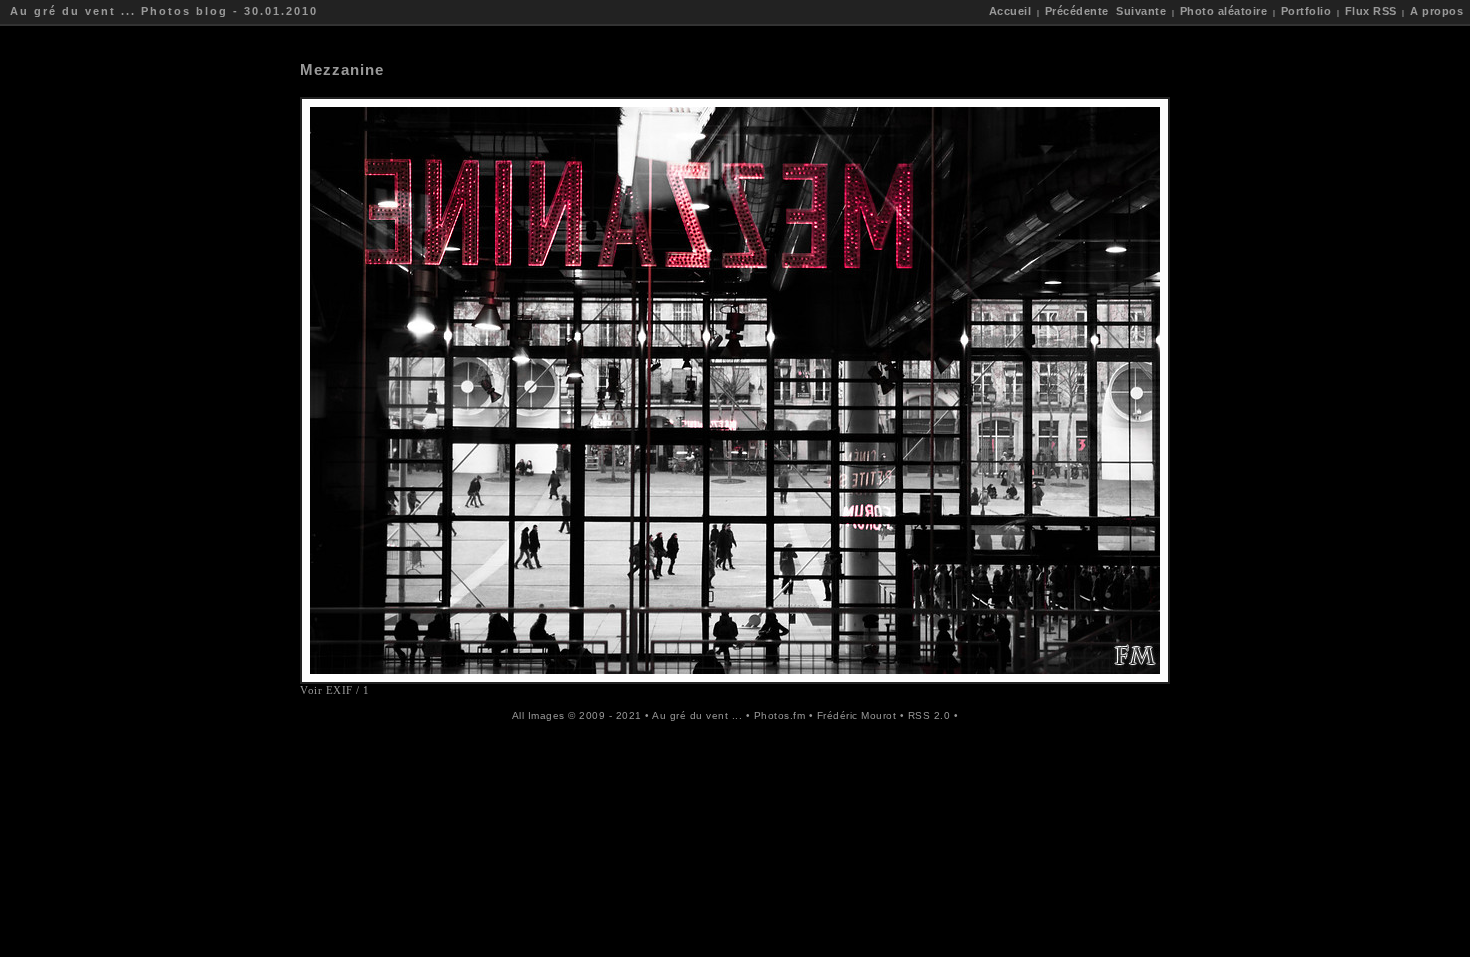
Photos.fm (780, 715)
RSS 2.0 (929, 715)
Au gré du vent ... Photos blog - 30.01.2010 (164, 11)
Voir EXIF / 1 (335, 690)
